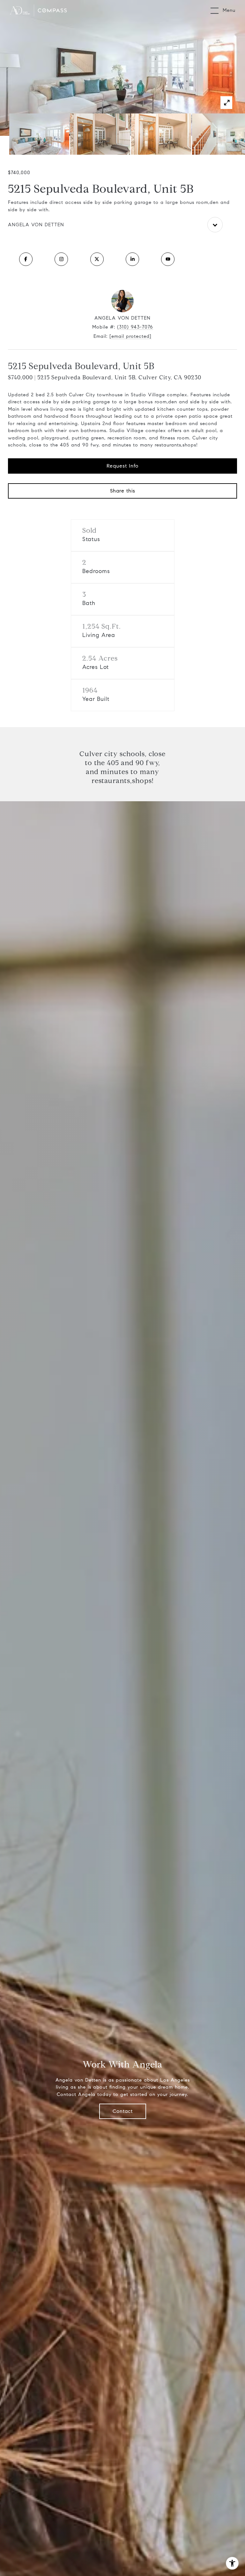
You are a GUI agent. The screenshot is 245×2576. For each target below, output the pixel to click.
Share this (123, 491)
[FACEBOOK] (26, 259)
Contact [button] (123, 2111)
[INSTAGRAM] (61, 259)
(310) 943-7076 (135, 327)
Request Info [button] (122, 466)
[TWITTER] (97, 259)
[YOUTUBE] (168, 259)
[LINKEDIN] (132, 259)
